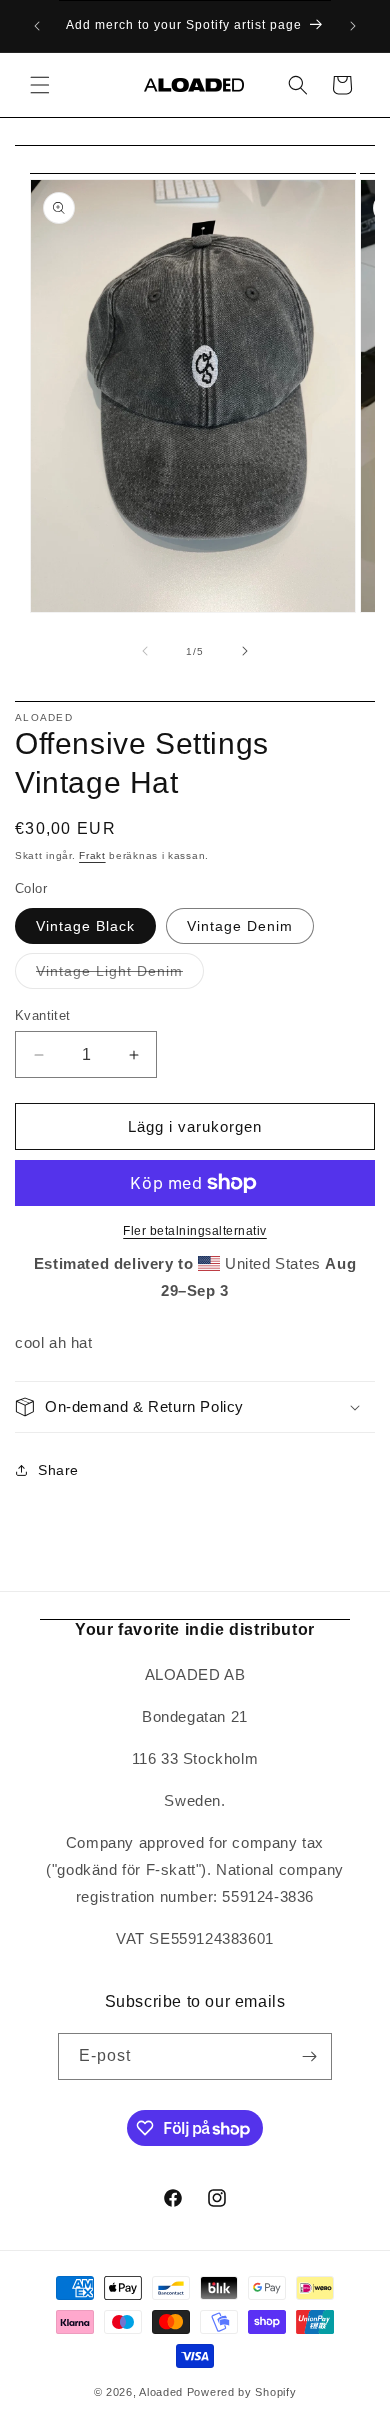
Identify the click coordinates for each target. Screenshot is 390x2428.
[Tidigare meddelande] (37, 26)
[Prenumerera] (309, 2056)
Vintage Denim (240, 926)
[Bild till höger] (245, 651)
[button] (40, 85)
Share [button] (58, 1470)
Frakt (92, 855)
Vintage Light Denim (120, 975)
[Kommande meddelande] (353, 26)
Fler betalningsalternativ (195, 1231)
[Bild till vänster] (145, 651)
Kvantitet (43, 1015)
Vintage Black (85, 926)
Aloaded (161, 2392)
